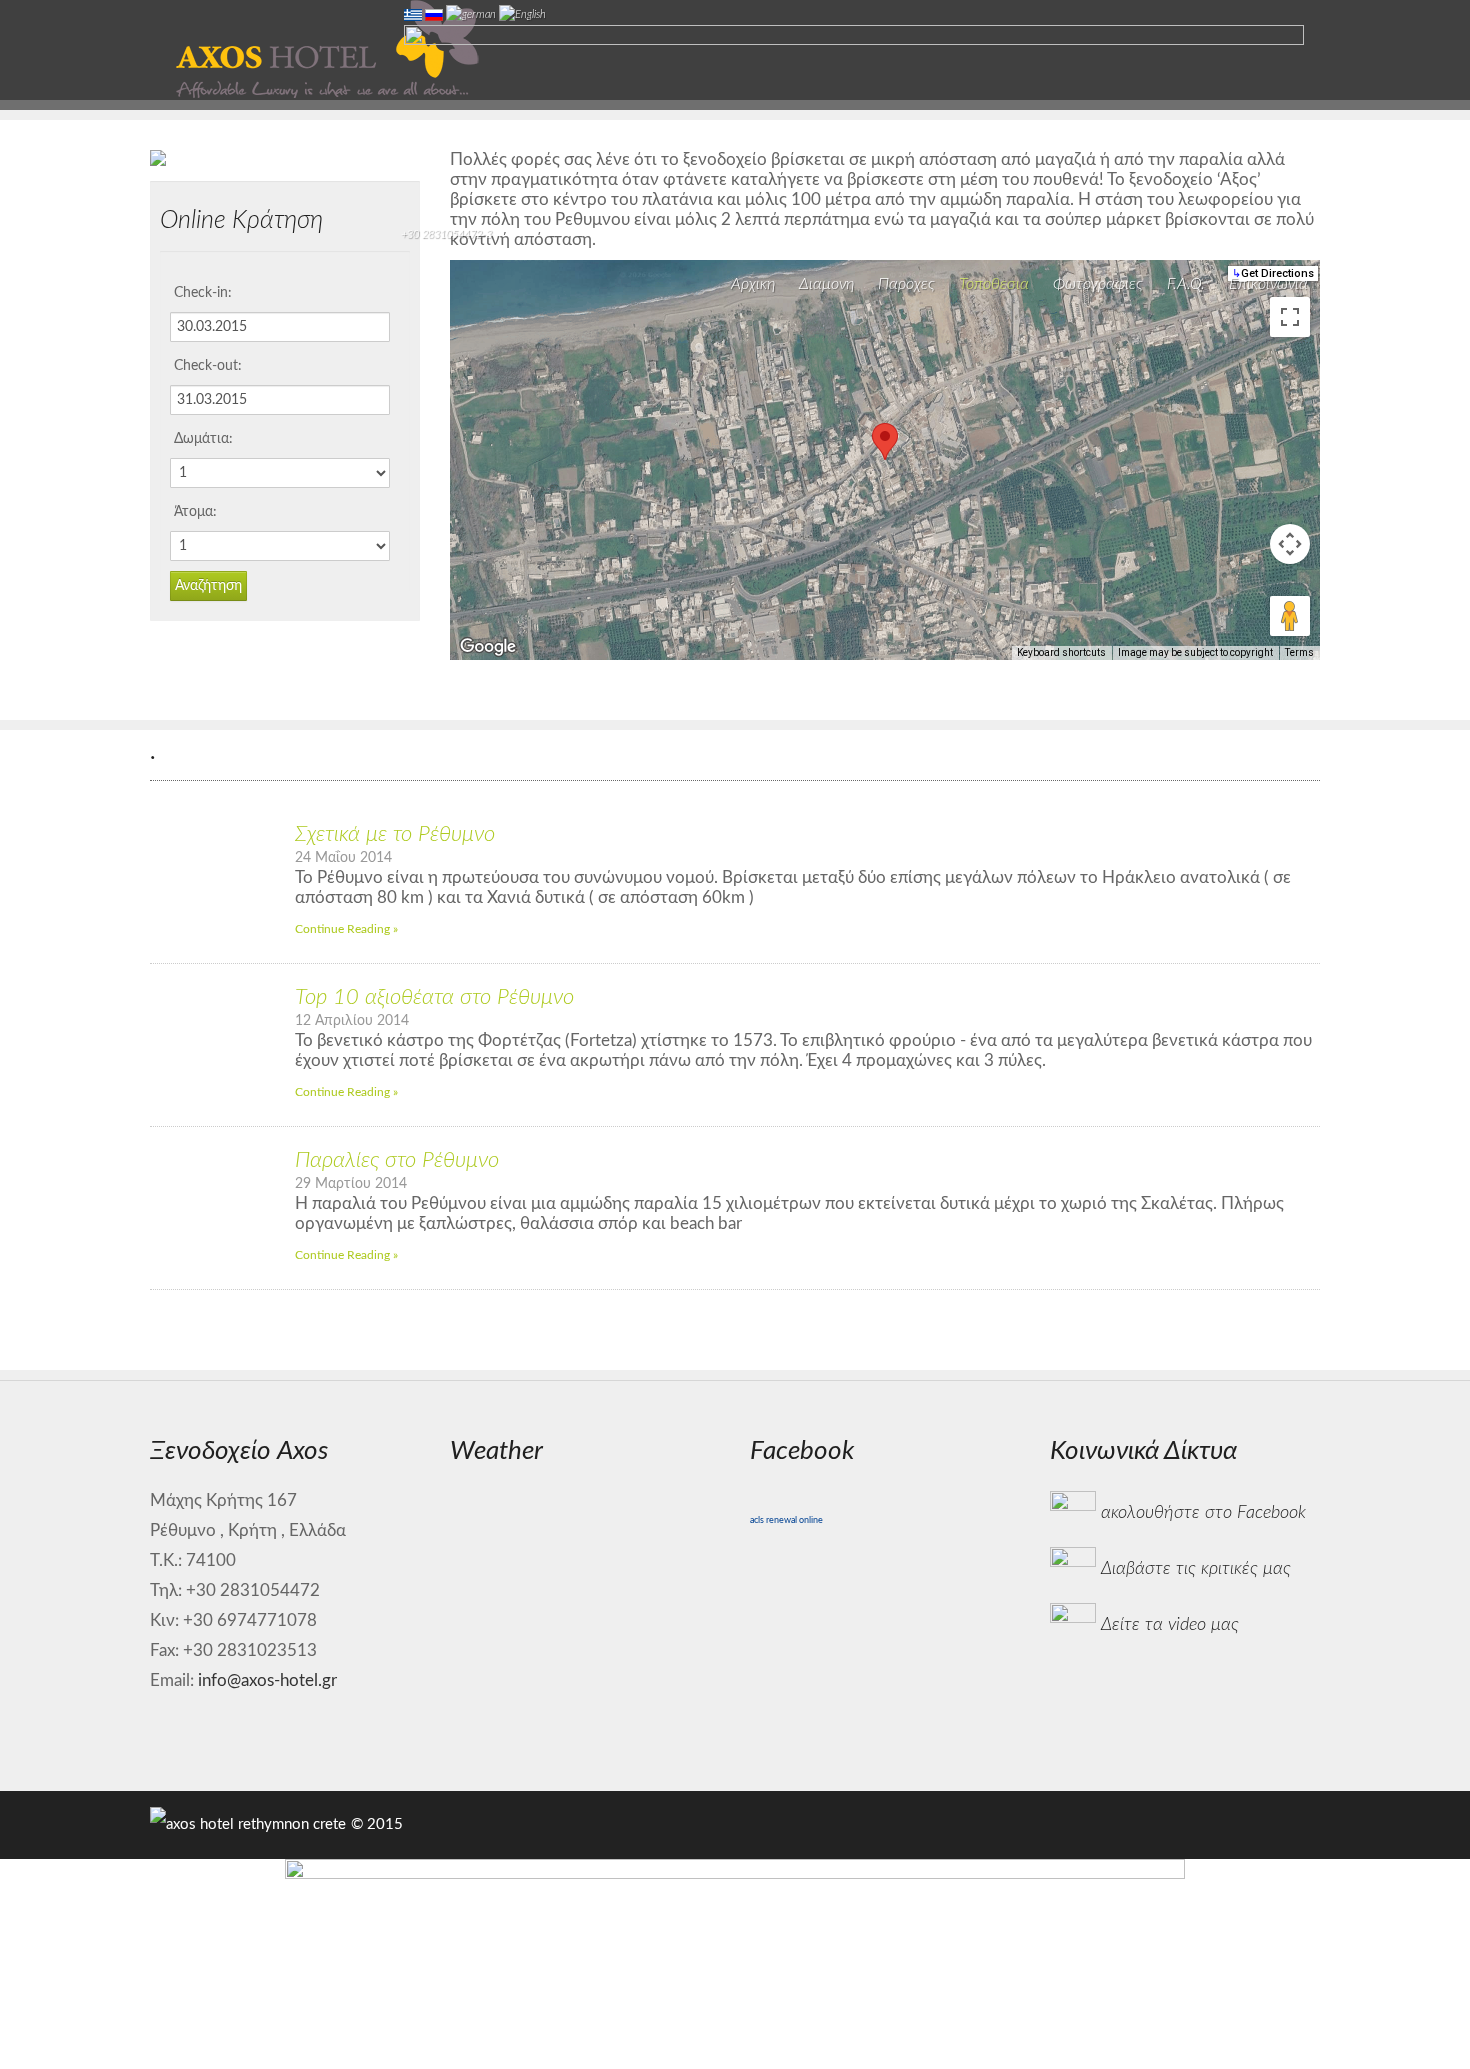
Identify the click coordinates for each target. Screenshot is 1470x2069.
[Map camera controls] (1290, 544)
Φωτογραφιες (1098, 284)
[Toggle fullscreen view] (1290, 317)
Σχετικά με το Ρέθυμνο (395, 834)
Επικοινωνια (1268, 284)
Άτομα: (195, 512)
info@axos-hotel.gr (267, 1680)
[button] (885, 441)
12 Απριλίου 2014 (352, 1020)
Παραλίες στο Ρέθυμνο (397, 1160)
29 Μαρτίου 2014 (351, 1183)
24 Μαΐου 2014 (343, 857)
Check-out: (208, 366)
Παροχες (906, 284)
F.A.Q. (1186, 284)
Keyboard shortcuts (1061, 652)
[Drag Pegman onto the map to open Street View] (1290, 616)
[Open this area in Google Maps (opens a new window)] (488, 647)
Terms (1299, 652)
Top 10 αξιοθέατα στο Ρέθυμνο (434, 997)
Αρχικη (753, 284)
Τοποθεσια (994, 284)
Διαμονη (826, 284)
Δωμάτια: (203, 439)
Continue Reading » (346, 929)
